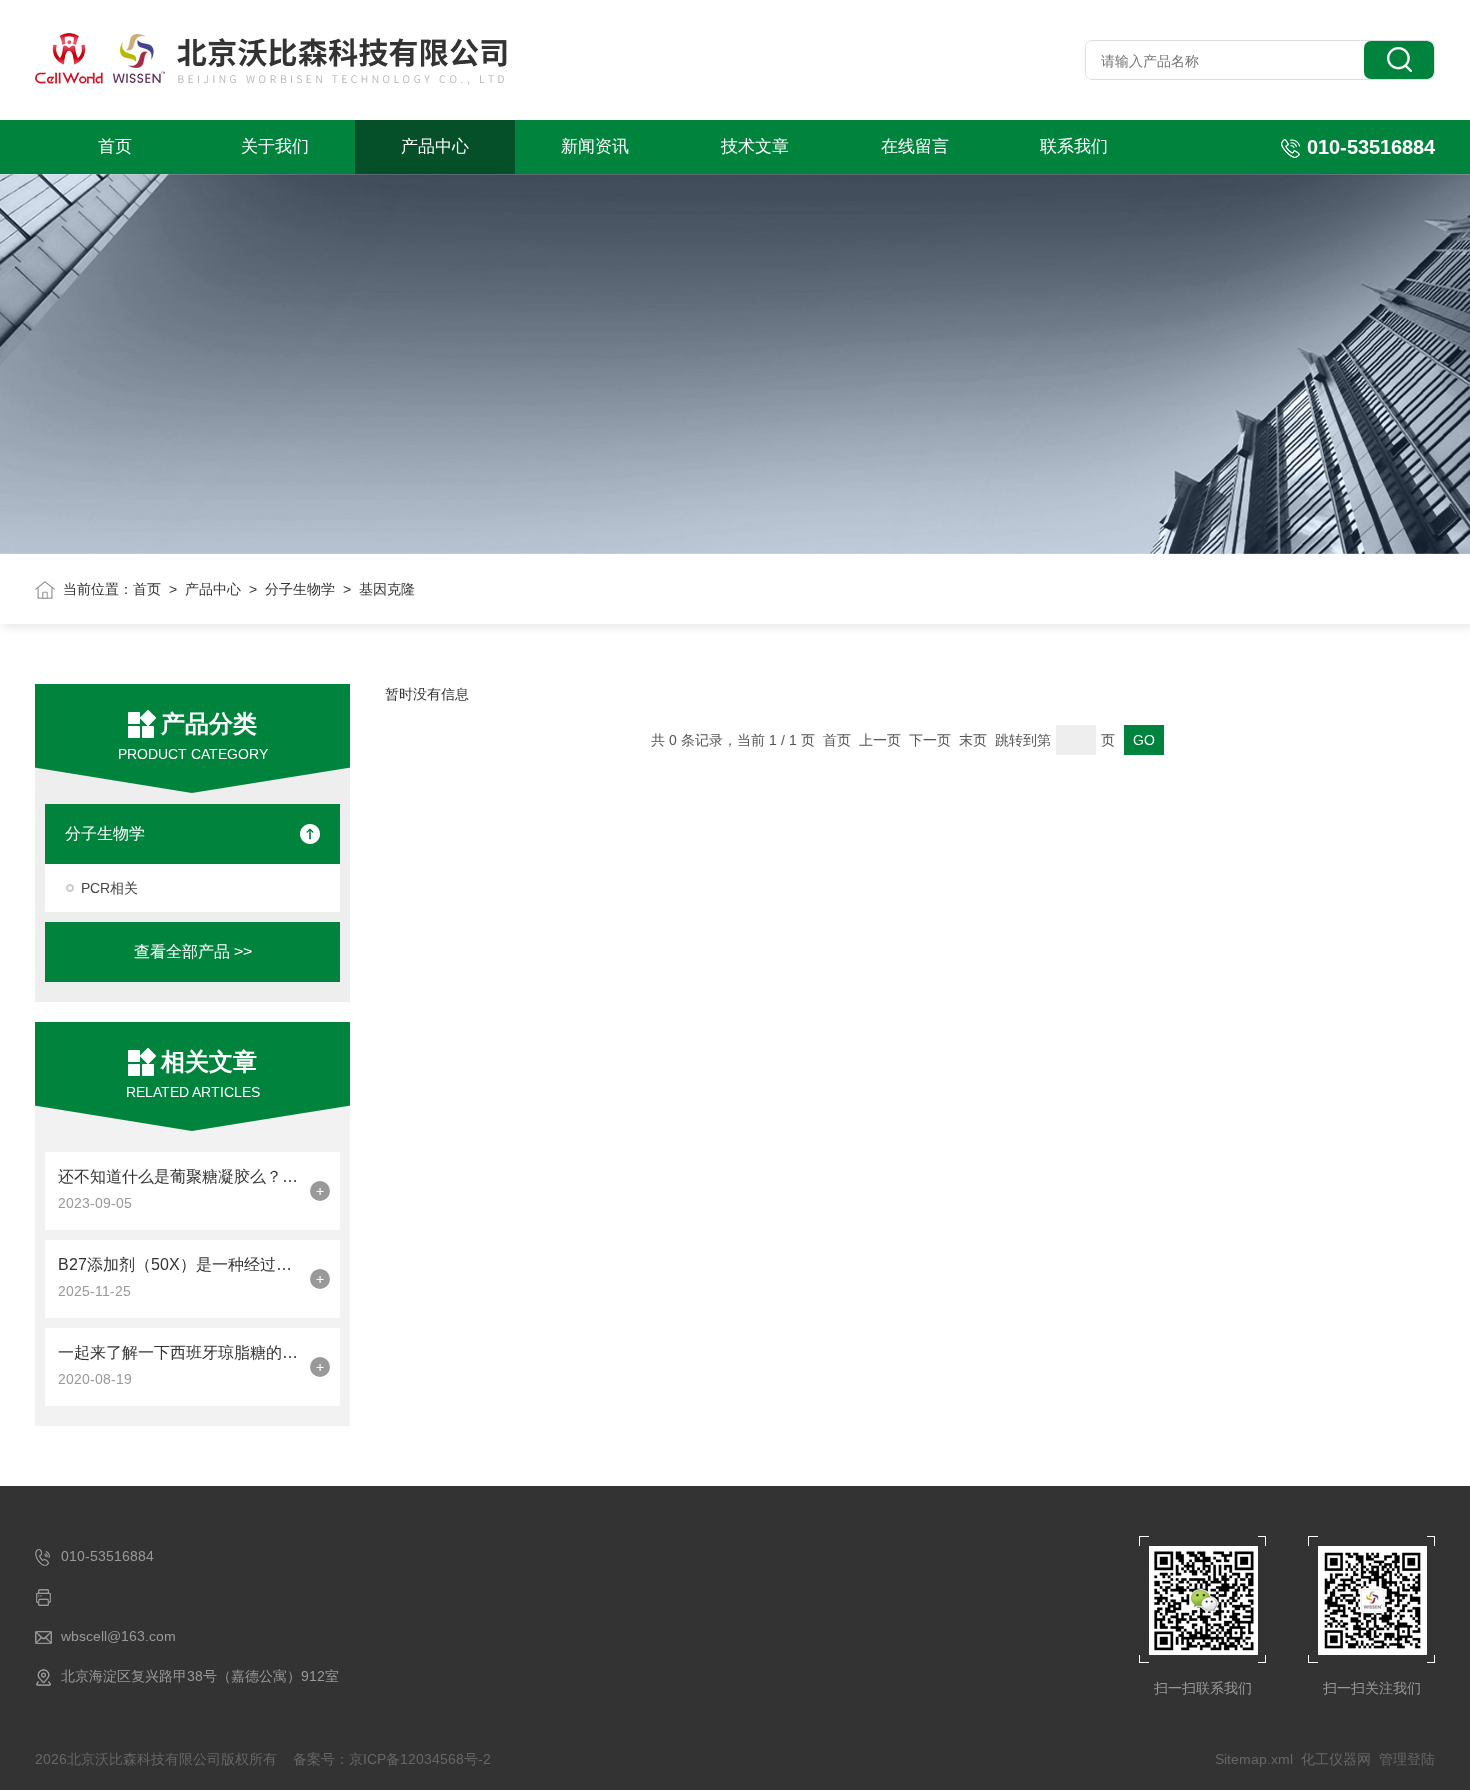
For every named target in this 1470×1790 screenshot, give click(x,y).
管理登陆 (1407, 1759)
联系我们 (1074, 146)
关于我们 (275, 146)
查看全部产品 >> (193, 951)
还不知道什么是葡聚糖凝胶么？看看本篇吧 (179, 1176)
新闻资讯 (595, 146)
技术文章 (755, 146)
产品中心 (435, 146)
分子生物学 (300, 589)
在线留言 (915, 146)
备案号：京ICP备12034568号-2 (392, 1759)
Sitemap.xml (1254, 1759)
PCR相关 (109, 888)
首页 (115, 146)
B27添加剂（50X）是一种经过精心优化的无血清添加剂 (179, 1264)
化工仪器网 (1336, 1759)
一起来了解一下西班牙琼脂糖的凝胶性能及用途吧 (179, 1352)
